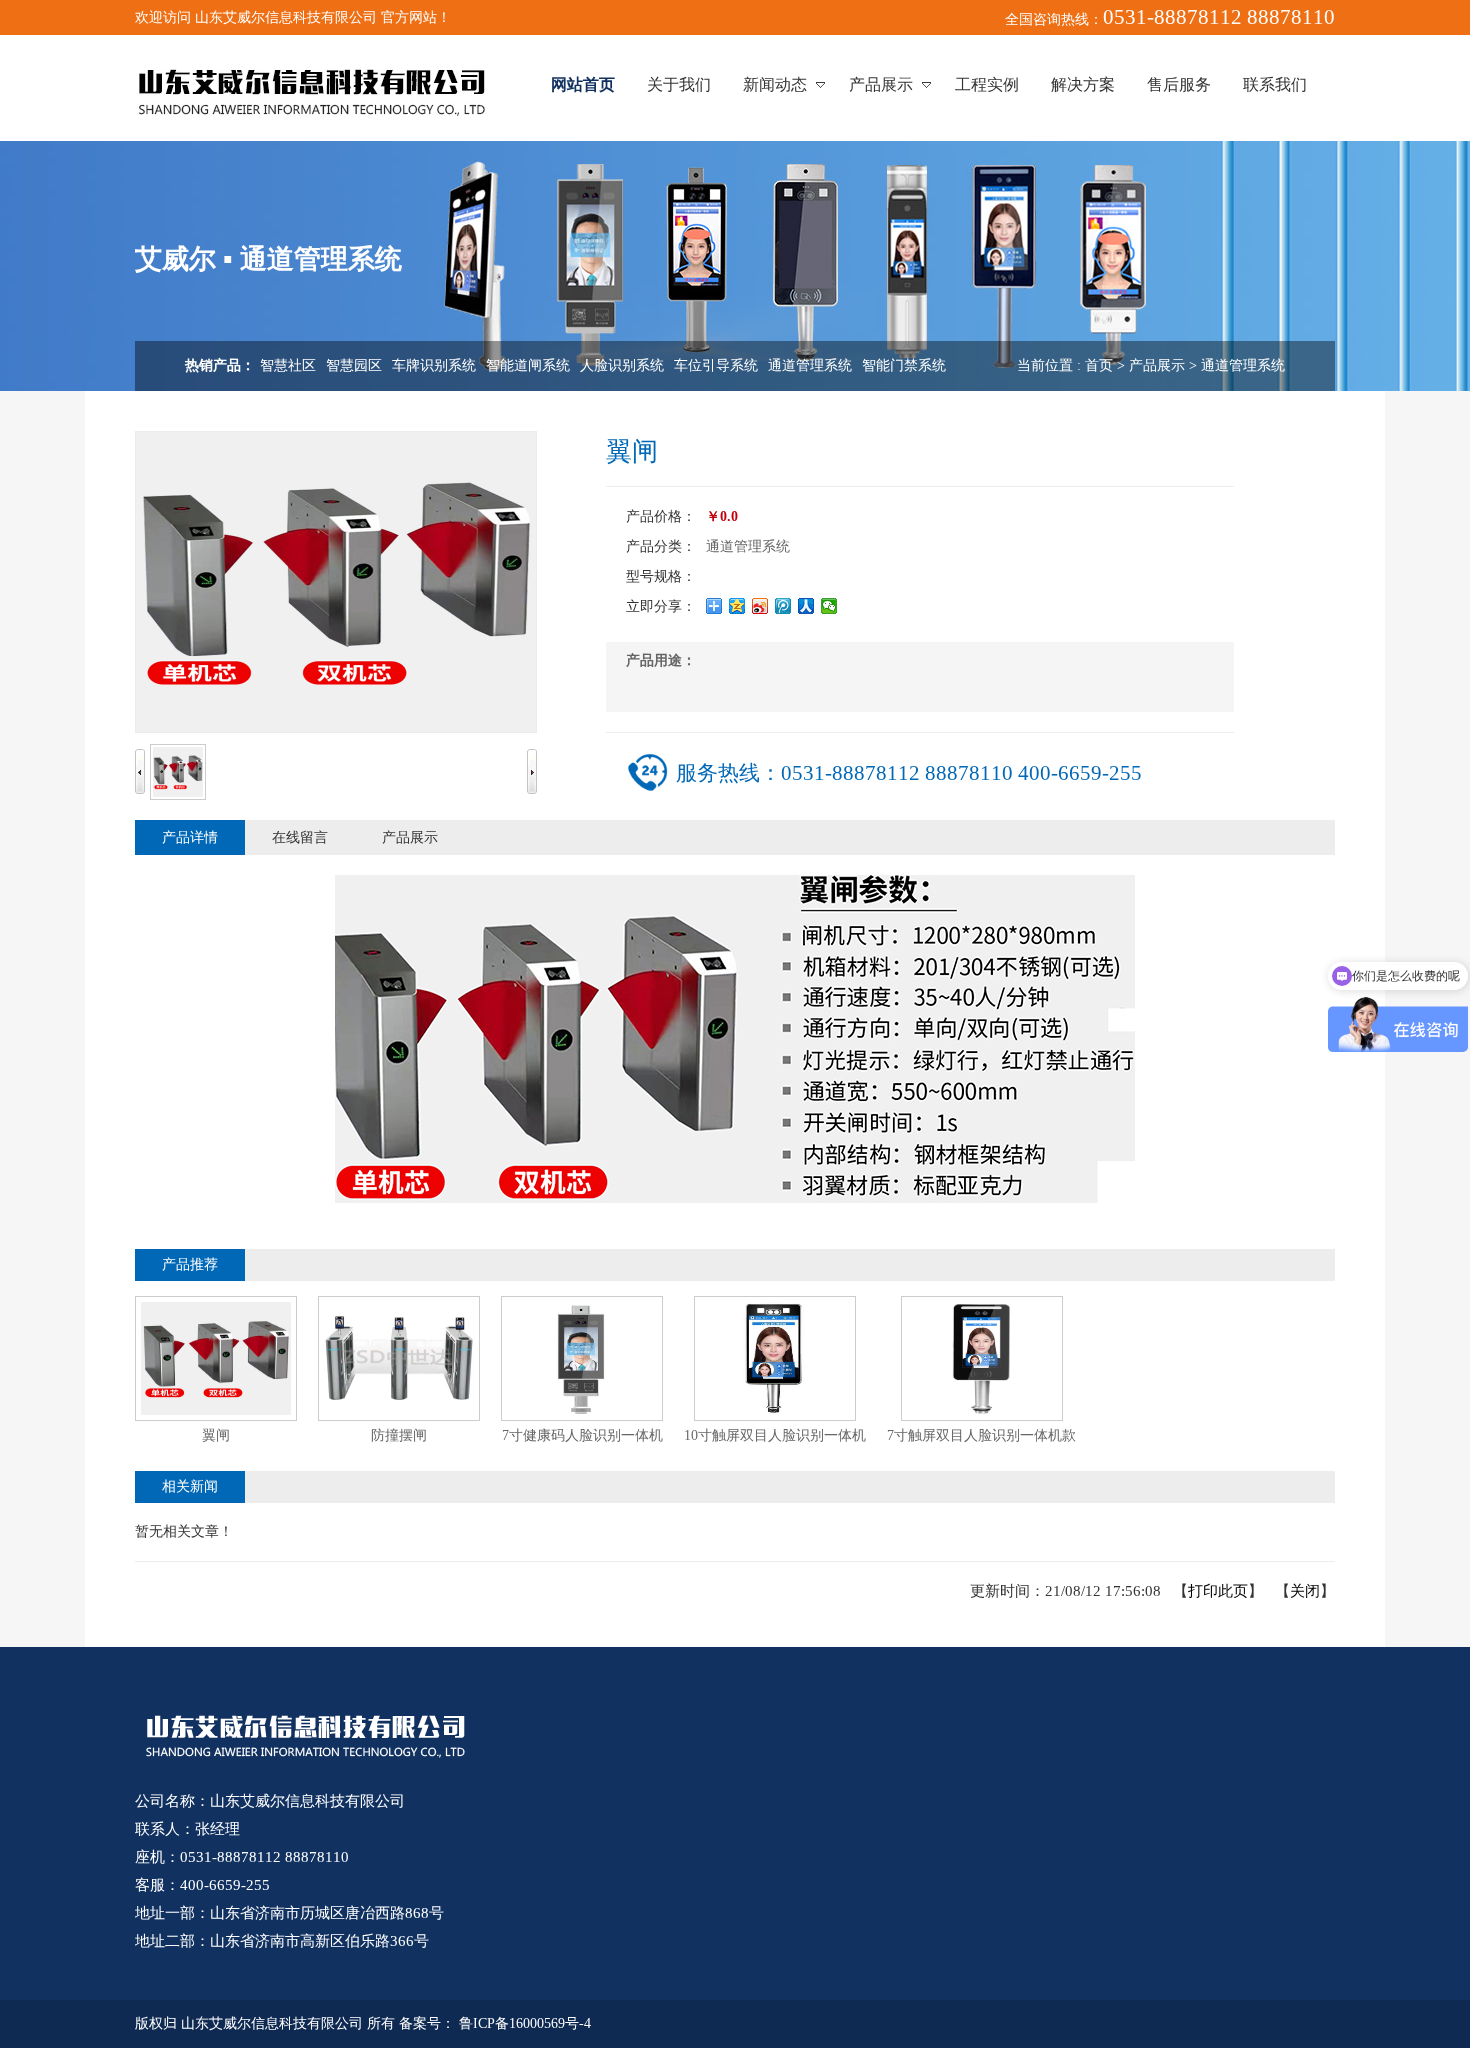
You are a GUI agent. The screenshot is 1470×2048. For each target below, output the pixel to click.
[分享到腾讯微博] (783, 606)
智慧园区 (354, 365)
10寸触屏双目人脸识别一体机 (775, 1435)
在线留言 (300, 837)
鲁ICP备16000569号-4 (525, 2023)
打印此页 (1218, 1591)
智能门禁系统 (904, 365)
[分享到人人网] (806, 606)
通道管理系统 (810, 365)
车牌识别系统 (434, 365)
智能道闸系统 (528, 365)
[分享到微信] (829, 606)
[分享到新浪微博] (760, 606)
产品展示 (1157, 365)
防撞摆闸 (399, 1435)
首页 (1099, 365)
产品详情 (190, 837)
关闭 (1305, 1591)
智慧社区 (288, 365)
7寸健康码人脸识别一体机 (582, 1435)
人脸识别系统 (622, 365)
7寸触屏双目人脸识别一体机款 (981, 1435)
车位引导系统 (716, 365)
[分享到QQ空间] (737, 606)
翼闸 (216, 1435)
